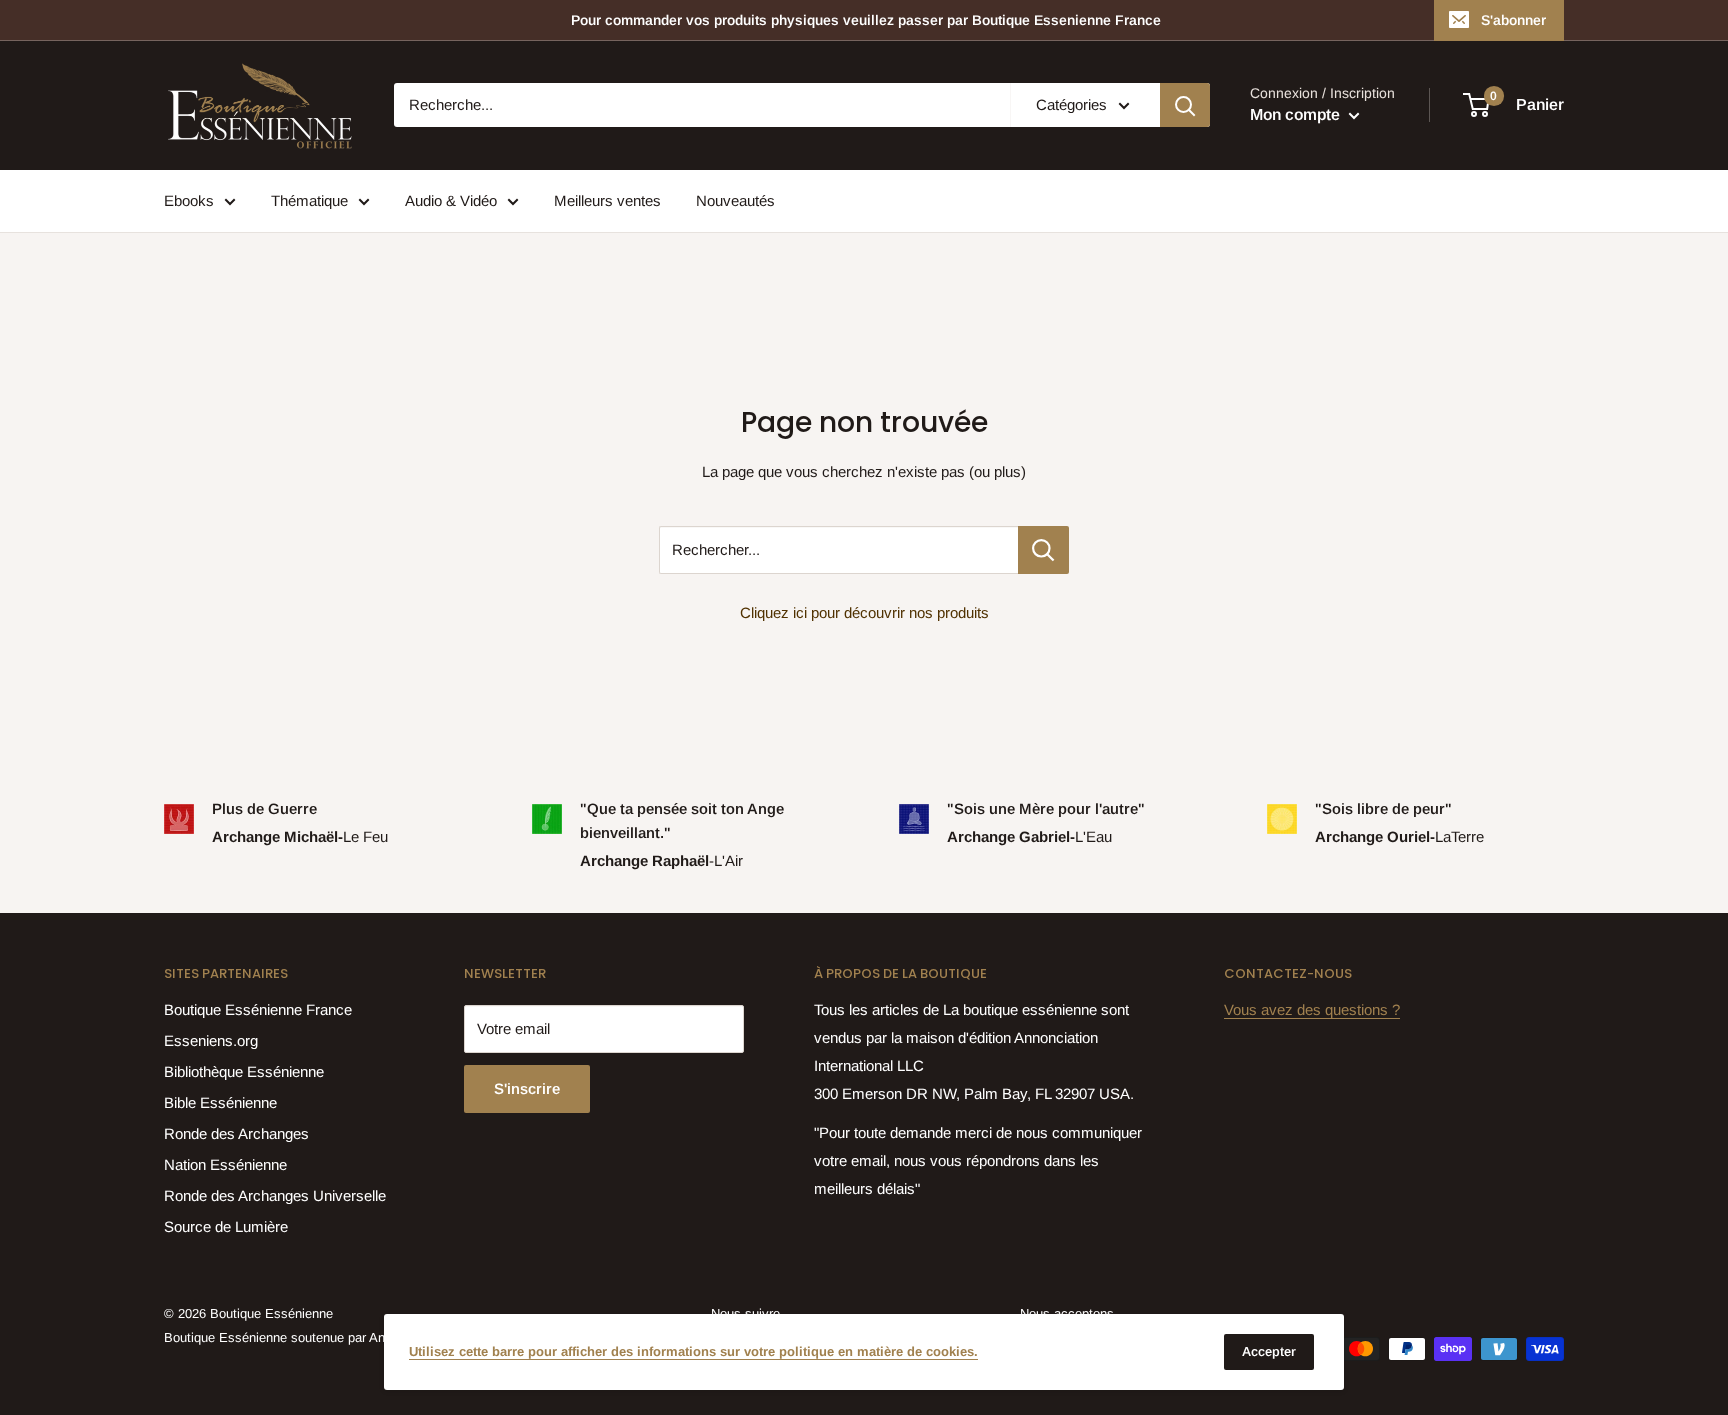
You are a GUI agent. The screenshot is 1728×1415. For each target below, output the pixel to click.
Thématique (309, 200)
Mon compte (1297, 115)
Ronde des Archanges (236, 1133)
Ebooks (189, 200)
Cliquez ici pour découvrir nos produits (864, 612)
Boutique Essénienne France (258, 1009)
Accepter (1269, 1351)
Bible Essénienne (220, 1102)
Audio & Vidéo (451, 200)
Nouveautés (735, 200)
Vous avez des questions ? (1312, 1009)
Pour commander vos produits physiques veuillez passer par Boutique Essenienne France (866, 20)
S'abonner (1513, 20)
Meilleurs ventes (607, 200)
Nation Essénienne (225, 1164)
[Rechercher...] (1043, 550)
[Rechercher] (1185, 105)
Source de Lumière (226, 1226)
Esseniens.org (211, 1040)
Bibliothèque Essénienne (244, 1071)
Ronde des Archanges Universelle (275, 1195)
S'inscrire (527, 1088)
